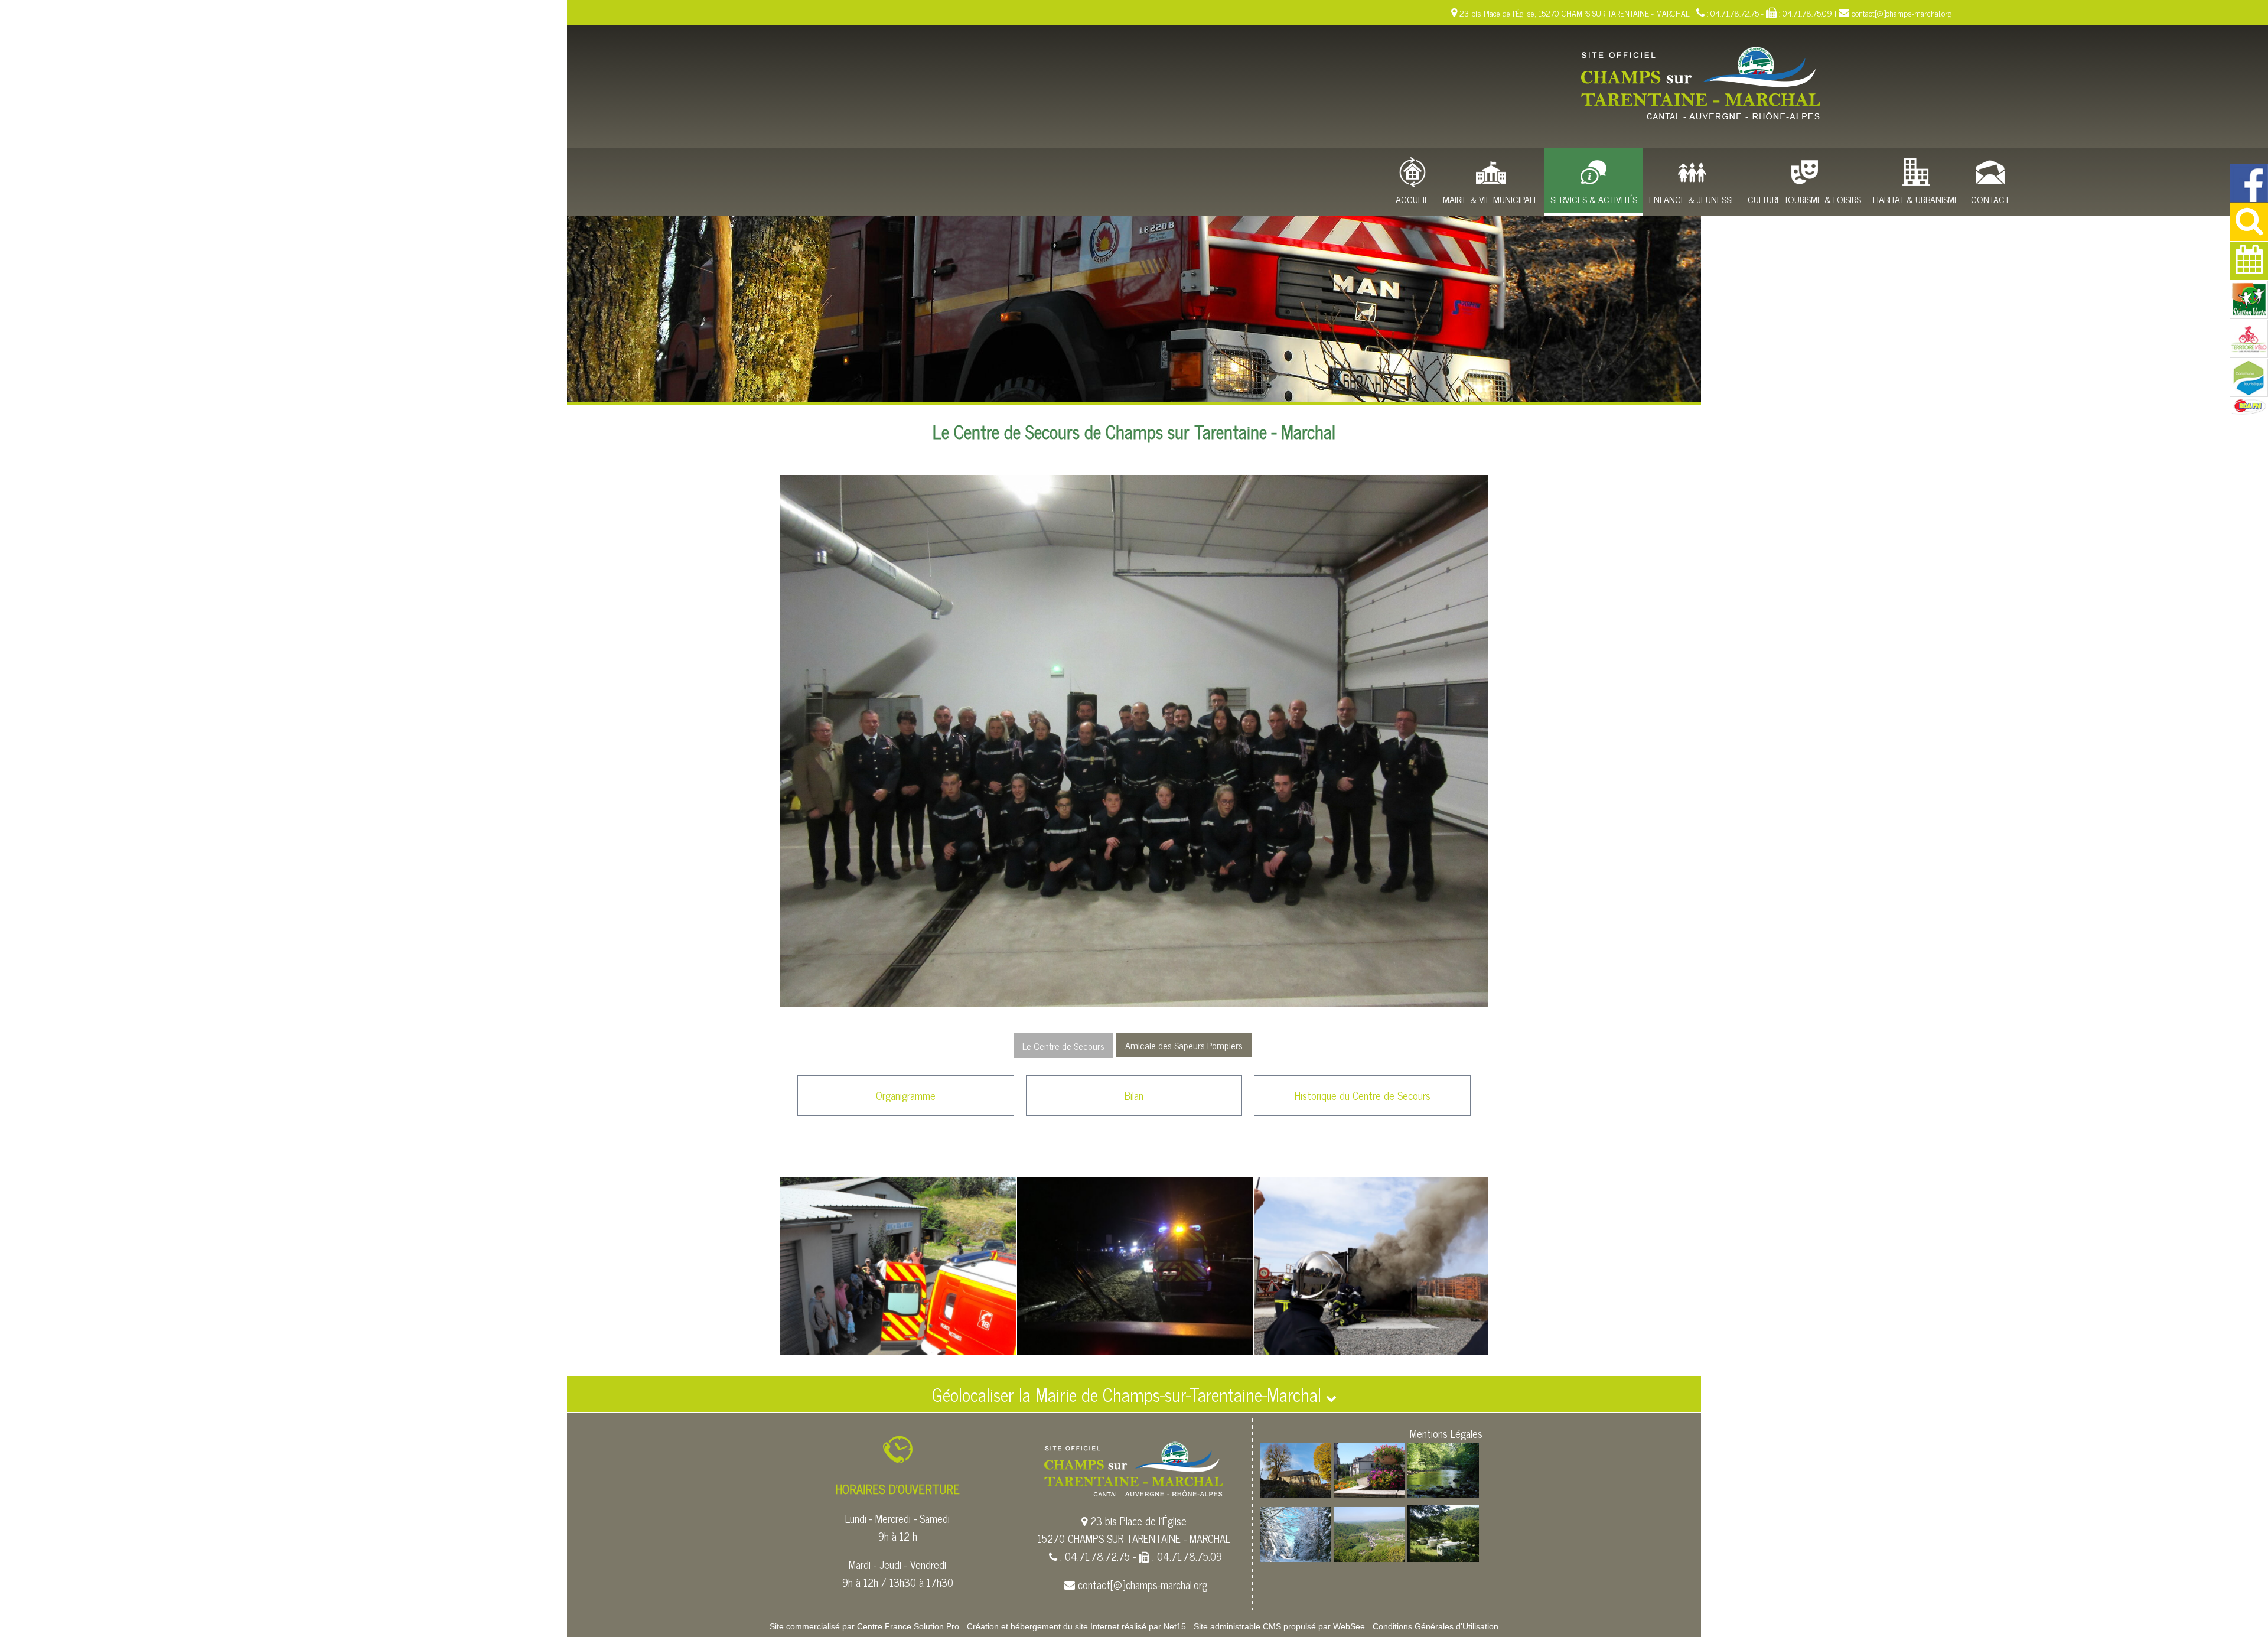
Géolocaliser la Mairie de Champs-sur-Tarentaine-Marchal (1129, 1394)
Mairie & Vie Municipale (1491, 199)
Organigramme (906, 1095)
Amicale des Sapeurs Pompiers (1184, 1045)
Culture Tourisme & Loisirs (1804, 199)
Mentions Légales (1446, 1433)
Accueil (1412, 199)
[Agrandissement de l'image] (1296, 1493)
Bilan (1134, 1095)
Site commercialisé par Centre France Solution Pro (864, 1626)
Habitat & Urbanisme (1916, 199)
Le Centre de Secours (1063, 1046)
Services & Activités (1594, 199)
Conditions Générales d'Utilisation (1436, 1626)
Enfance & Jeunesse (1692, 199)
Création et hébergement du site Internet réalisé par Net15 (1076, 1626)
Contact (1990, 199)
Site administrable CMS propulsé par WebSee (1279, 1626)
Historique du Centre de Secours (1363, 1095)
